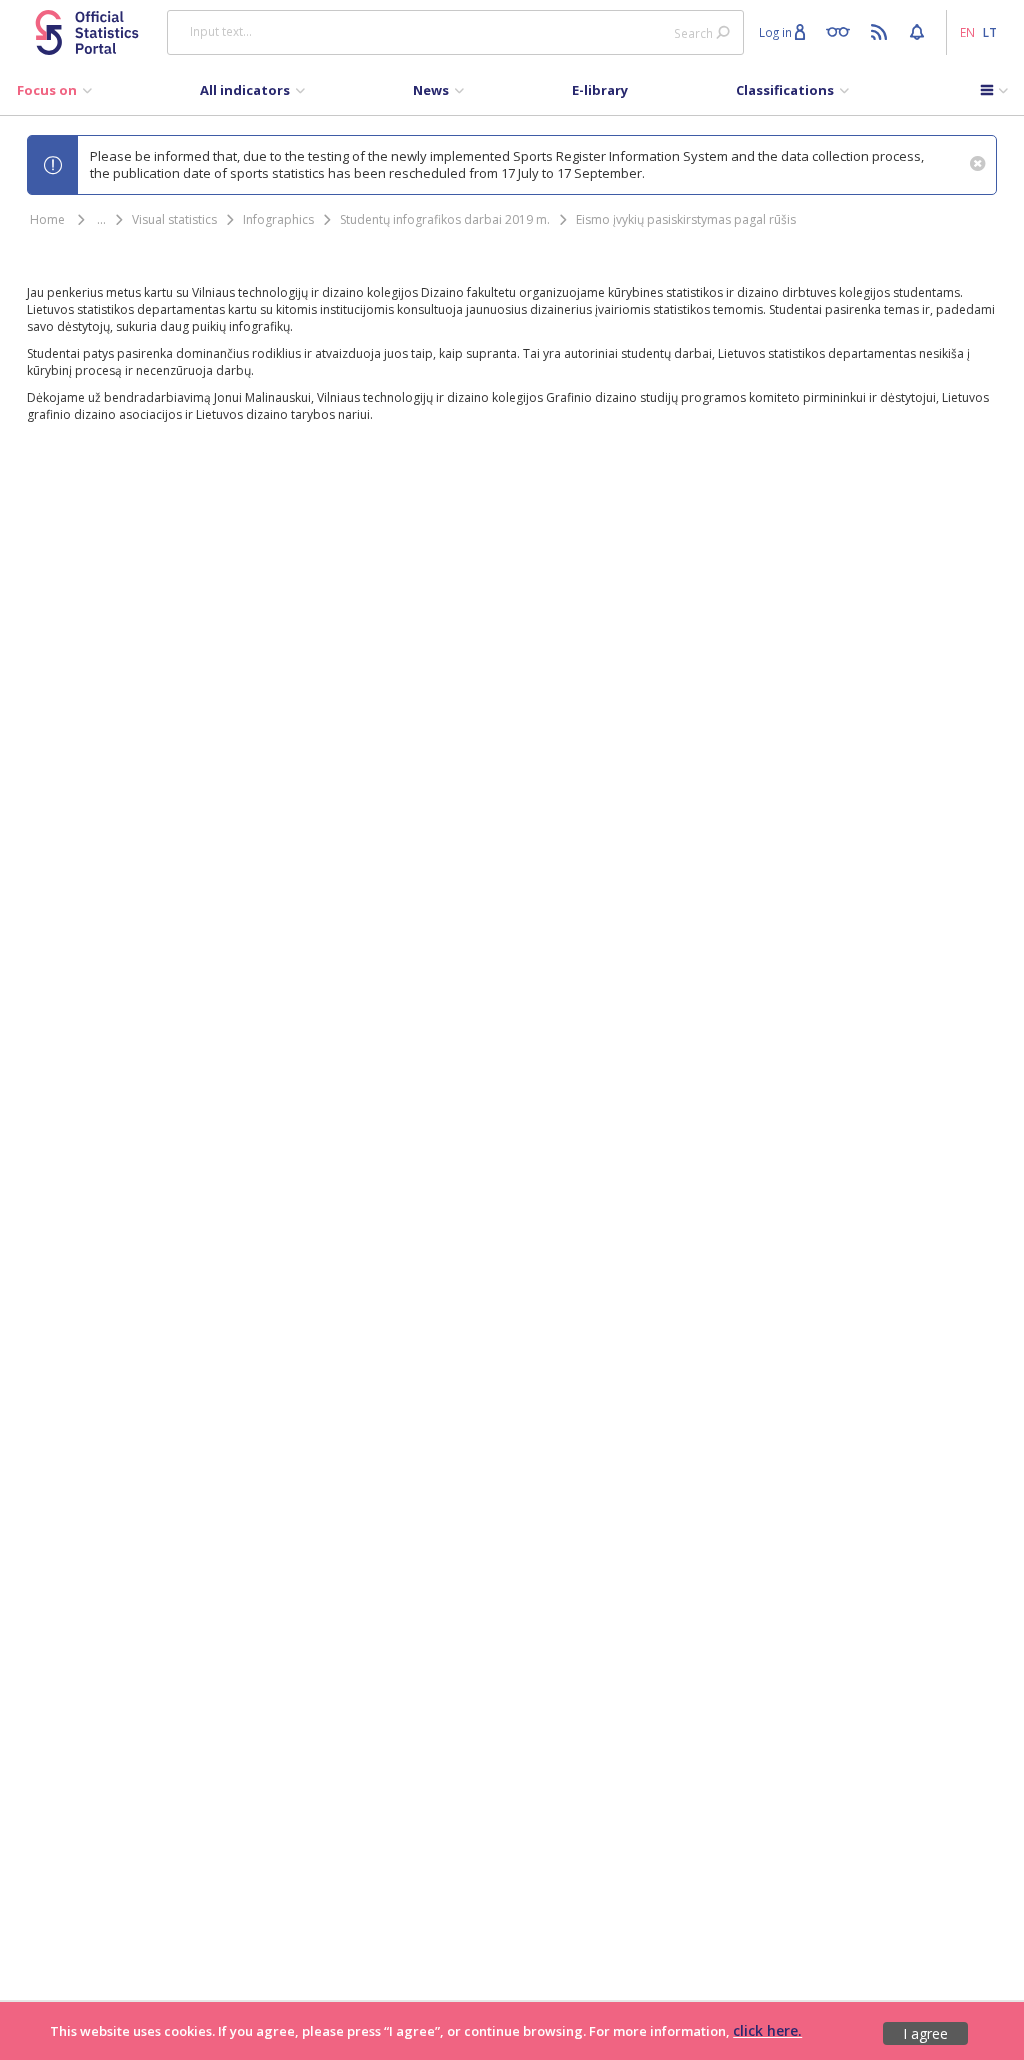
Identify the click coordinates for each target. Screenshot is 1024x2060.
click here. (767, 2030)
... (101, 219)
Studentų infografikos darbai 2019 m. (445, 219)
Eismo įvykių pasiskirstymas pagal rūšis (686, 219)
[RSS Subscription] (881, 31)
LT (990, 32)
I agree (925, 2033)
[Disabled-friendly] (842, 31)
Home (47, 219)
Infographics (278, 219)
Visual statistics (174, 219)
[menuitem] (54, 95)
